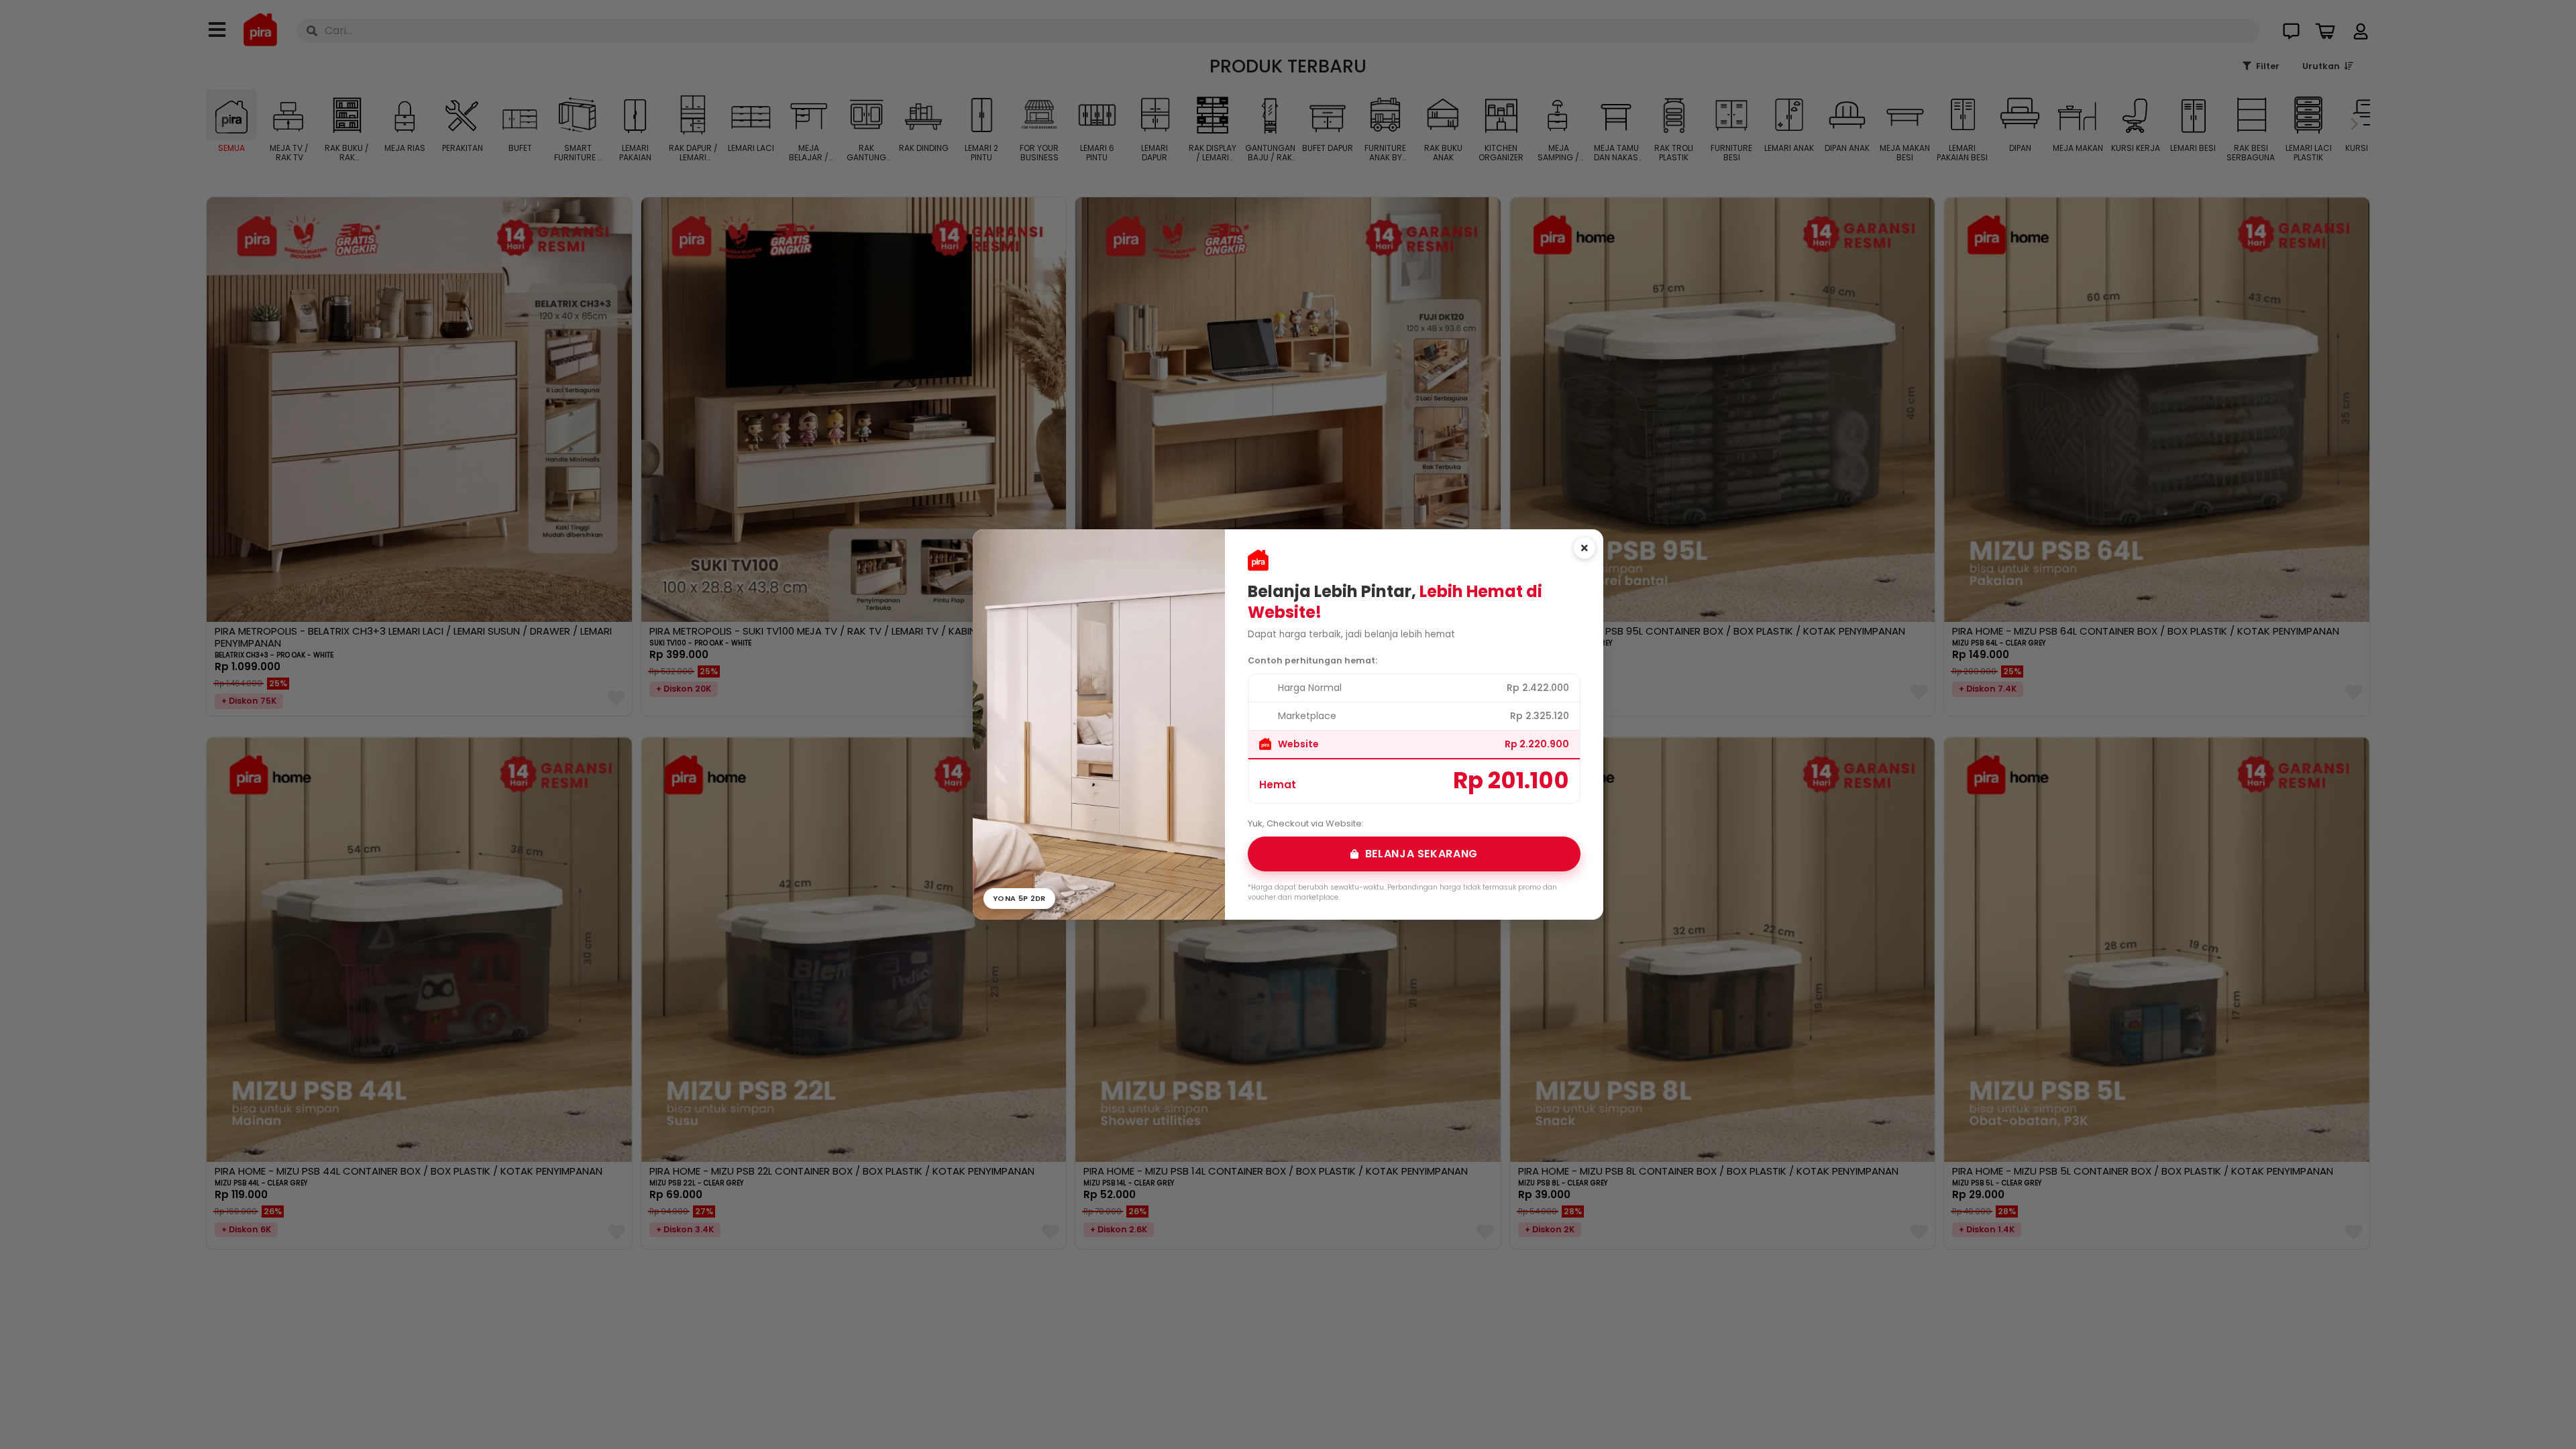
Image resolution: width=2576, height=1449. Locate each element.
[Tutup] (1585, 548)
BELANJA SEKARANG (1421, 854)
